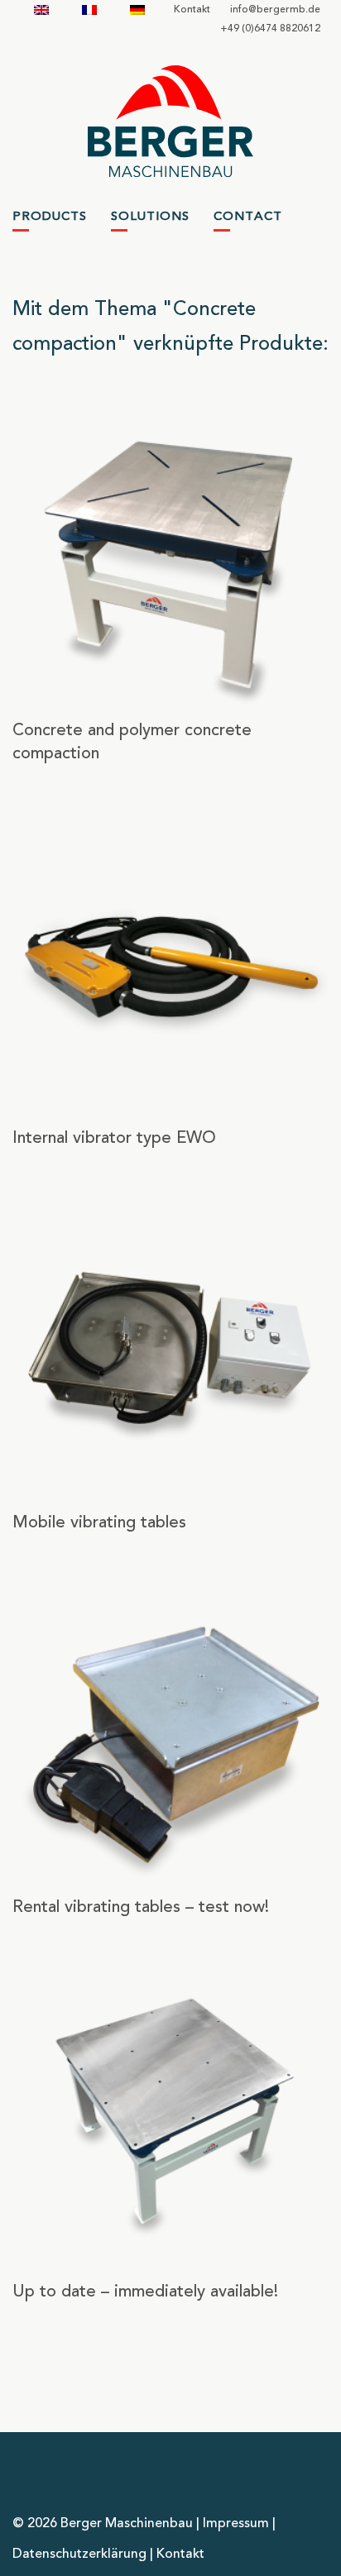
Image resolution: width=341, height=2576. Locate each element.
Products (50, 217)
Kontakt (192, 10)
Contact (248, 217)
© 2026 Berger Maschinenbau (103, 2524)
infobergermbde (275, 10)
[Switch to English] (41, 10)
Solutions (150, 217)
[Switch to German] (137, 10)
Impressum (236, 2524)
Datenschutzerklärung (79, 2554)
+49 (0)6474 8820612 (270, 29)
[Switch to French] (89, 10)
